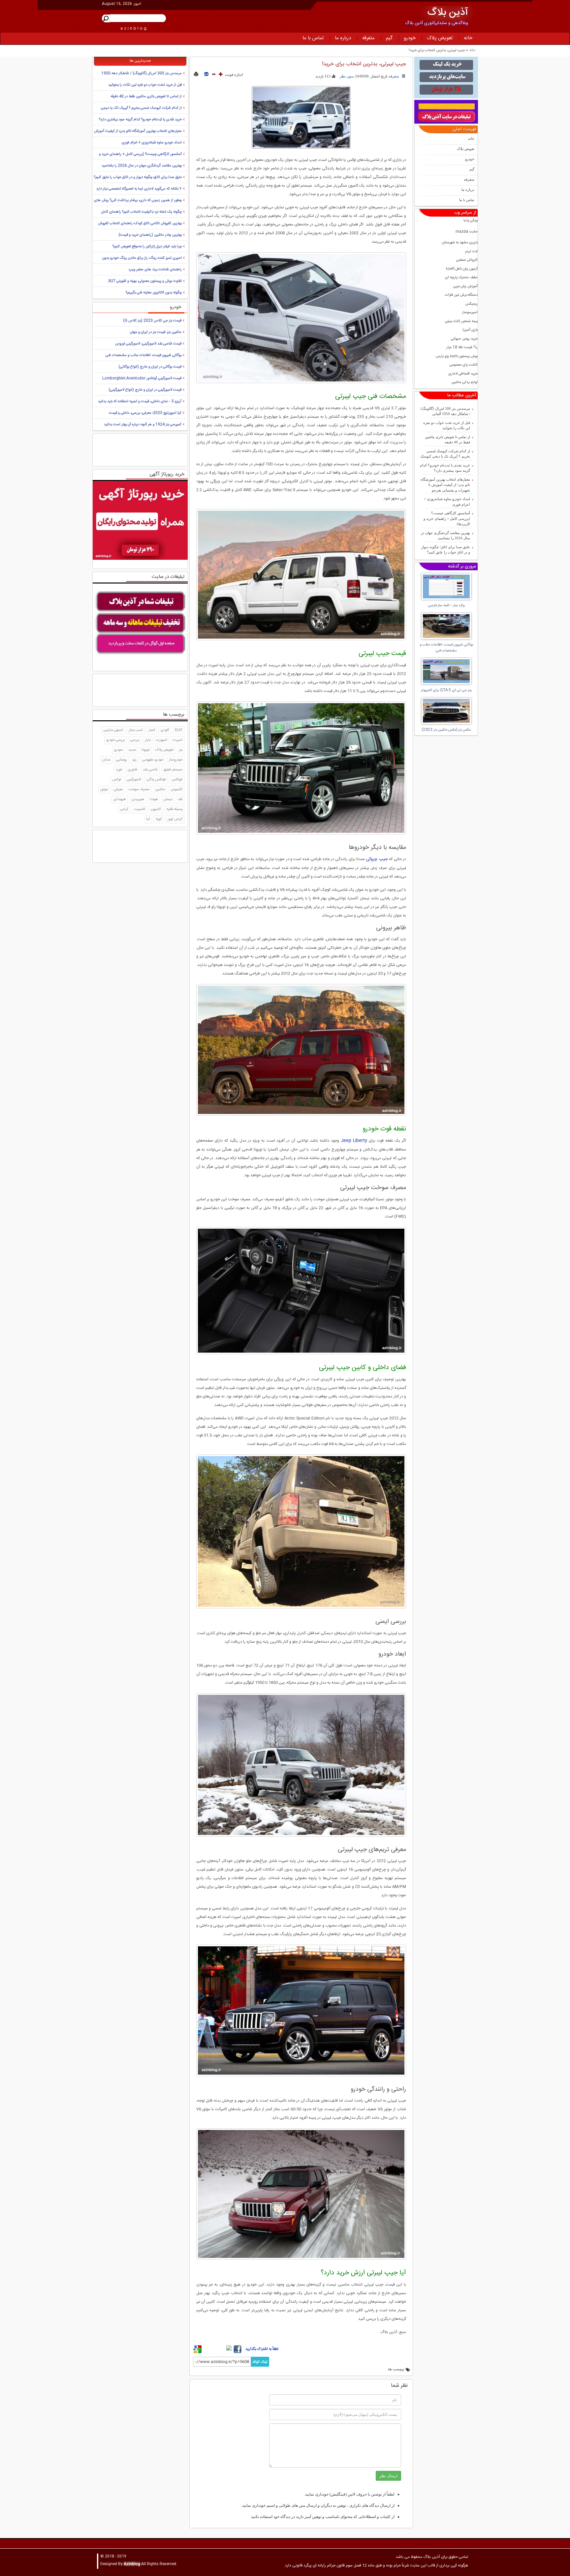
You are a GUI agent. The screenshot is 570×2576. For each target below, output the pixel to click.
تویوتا (146, 750)
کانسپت (140, 809)
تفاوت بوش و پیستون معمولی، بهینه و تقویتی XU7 (145, 281)
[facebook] (237, 2352)
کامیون (156, 809)
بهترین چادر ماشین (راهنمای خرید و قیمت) (150, 235)
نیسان (168, 799)
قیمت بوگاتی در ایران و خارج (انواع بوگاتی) (150, 367)
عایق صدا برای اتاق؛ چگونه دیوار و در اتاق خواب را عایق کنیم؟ (446, 550)
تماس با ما (313, 38)
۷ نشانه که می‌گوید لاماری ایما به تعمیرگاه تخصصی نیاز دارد (139, 189)
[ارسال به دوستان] (206, 75)
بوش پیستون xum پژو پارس (457, 357)
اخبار (152, 730)
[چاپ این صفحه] (196, 75)
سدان (107, 760)
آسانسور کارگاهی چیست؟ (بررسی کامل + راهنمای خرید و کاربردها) (447, 518)
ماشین (160, 790)
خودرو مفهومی (153, 760)
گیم (389, 38)
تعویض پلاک (440, 38)
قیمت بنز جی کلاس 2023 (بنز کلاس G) (152, 321)
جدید (132, 750)
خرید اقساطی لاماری (463, 374)
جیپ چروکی (377, 859)
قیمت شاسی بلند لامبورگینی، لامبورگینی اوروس (148, 344)
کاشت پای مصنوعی (464, 365)
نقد (180, 799)
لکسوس (176, 790)
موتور (104, 790)
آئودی (165, 730)
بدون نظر (347, 76)
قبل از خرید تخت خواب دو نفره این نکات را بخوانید (447, 425)
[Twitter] (218, 2348)
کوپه (159, 819)
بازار (148, 740)
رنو (135, 760)
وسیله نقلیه (174, 809)
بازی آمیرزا (470, 330)
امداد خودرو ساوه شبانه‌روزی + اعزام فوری (447, 502)
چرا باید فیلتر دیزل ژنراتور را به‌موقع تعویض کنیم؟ (147, 247)
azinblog (134, 28)
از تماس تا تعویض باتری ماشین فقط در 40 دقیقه (447, 440)
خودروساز (176, 760)
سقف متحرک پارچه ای (461, 278)
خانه (468, 38)
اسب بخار (136, 730)
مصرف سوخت (139, 790)
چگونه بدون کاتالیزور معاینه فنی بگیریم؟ (154, 293)
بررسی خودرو (115, 740)
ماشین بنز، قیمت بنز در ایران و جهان (156, 332)
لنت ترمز (471, 252)
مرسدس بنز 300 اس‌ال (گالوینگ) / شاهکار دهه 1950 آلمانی (445, 411)
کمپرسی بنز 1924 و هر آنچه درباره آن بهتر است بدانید (143, 425)
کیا (148, 819)
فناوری (132, 770)
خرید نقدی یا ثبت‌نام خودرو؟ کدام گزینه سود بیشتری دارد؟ (445, 468)
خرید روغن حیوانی (464, 339)
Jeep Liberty (354, 1141)
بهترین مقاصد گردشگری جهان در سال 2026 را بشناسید (445, 536)
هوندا (154, 799)
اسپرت (178, 740)
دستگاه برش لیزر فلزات (461, 295)
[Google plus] (198, 2352)
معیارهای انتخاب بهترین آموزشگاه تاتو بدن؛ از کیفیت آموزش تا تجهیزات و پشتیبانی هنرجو (445, 485)
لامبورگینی (134, 780)
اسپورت (162, 740)
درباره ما (343, 38)
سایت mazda (467, 232)
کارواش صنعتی (467, 260)
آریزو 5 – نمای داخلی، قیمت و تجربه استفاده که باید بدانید (140, 402)
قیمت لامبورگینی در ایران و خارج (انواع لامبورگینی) (145, 390)
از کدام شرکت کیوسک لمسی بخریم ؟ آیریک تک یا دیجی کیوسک (445, 454)
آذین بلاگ (448, 13)
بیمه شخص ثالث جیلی (461, 322)
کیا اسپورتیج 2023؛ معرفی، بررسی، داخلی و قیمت (145, 413)
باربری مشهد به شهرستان (460, 243)
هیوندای (120, 799)
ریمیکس (471, 304)
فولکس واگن (156, 780)
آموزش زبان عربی (465, 287)
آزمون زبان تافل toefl (462, 269)
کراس (124, 809)
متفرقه (368, 38)
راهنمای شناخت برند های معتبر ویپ (155, 270)
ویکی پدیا (471, 221)
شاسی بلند (150, 770)
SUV (178, 730)
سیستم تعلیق (173, 770)
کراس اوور (175, 819)
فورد (119, 770)
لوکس (117, 780)
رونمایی (122, 760)
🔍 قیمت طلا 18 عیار (462, 348)
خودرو (410, 38)
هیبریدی (138, 799)
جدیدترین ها (140, 61)
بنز (181, 750)
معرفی (118, 790)
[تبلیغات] (446, 77)
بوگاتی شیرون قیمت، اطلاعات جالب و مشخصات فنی (143, 355)
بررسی (135, 740)
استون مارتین (113, 730)
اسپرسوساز (470, 313)
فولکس (177, 780)
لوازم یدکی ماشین (464, 383)
